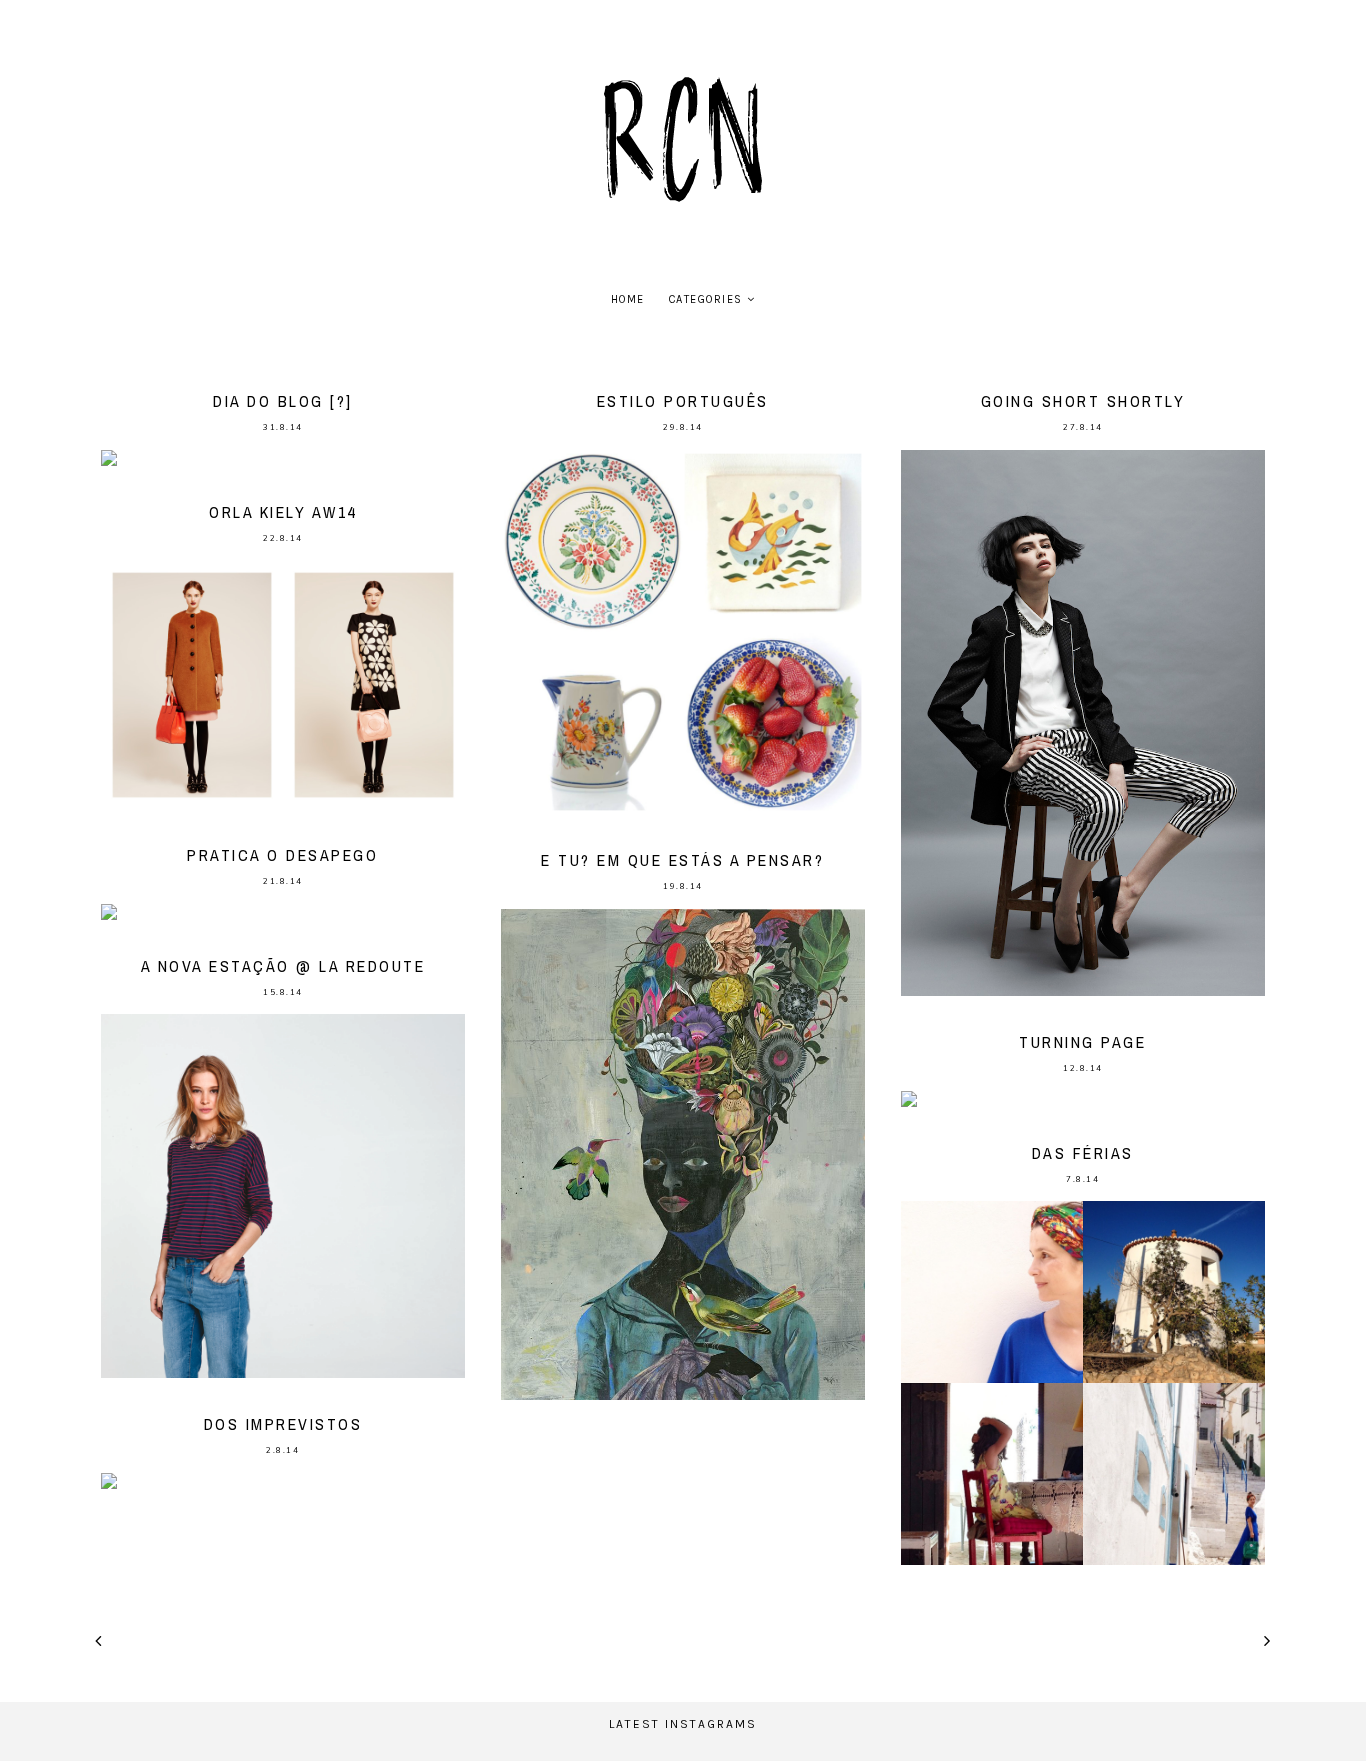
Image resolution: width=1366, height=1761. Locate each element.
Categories (706, 299)
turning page (1082, 1042)
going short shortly (1083, 401)
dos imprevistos (283, 1424)
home (628, 299)
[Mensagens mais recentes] (99, 1641)
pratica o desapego (282, 855)
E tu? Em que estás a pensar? (682, 860)
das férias (1083, 1153)
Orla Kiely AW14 (283, 512)
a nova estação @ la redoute (283, 966)
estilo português (683, 401)
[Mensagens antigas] (1268, 1641)
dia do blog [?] (283, 401)
